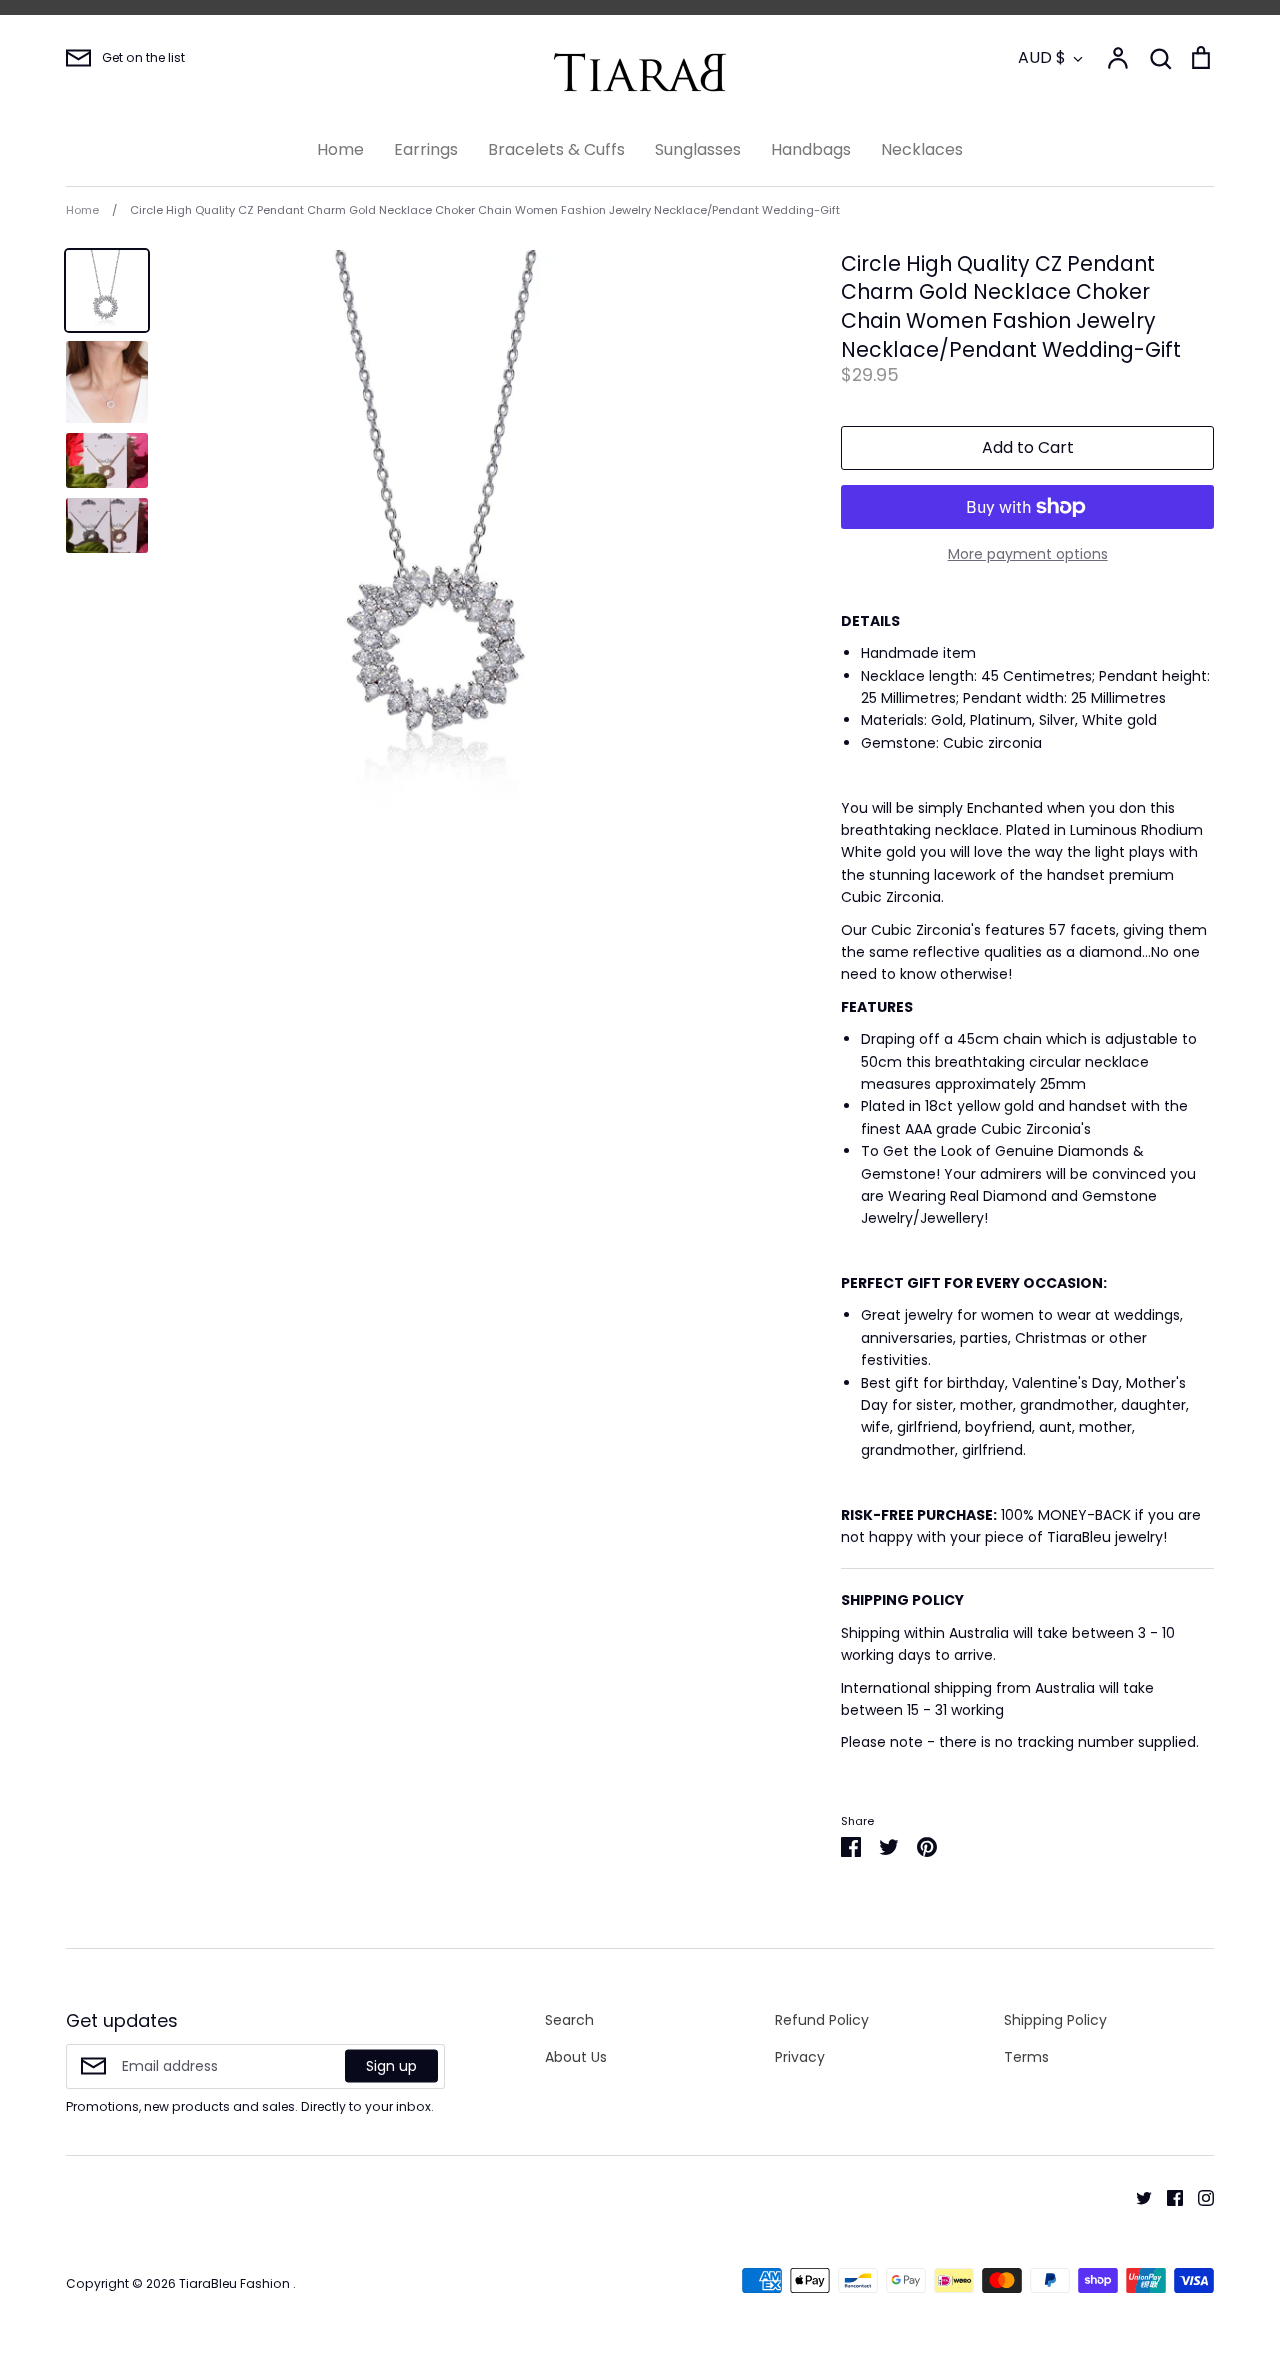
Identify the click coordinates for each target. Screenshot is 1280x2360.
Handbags (811, 149)
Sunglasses (698, 149)
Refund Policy (822, 2020)
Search (569, 2020)
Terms (1026, 2057)
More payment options (1028, 554)
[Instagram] (1198, 2197)
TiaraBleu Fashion (236, 2283)
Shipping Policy (1055, 2020)
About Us (576, 2057)
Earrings (426, 149)
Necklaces (922, 149)
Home (340, 149)
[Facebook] (1167, 2197)
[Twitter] (1136, 2197)
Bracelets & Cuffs (556, 149)
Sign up (391, 2066)
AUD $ (1042, 57)
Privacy (800, 2057)
